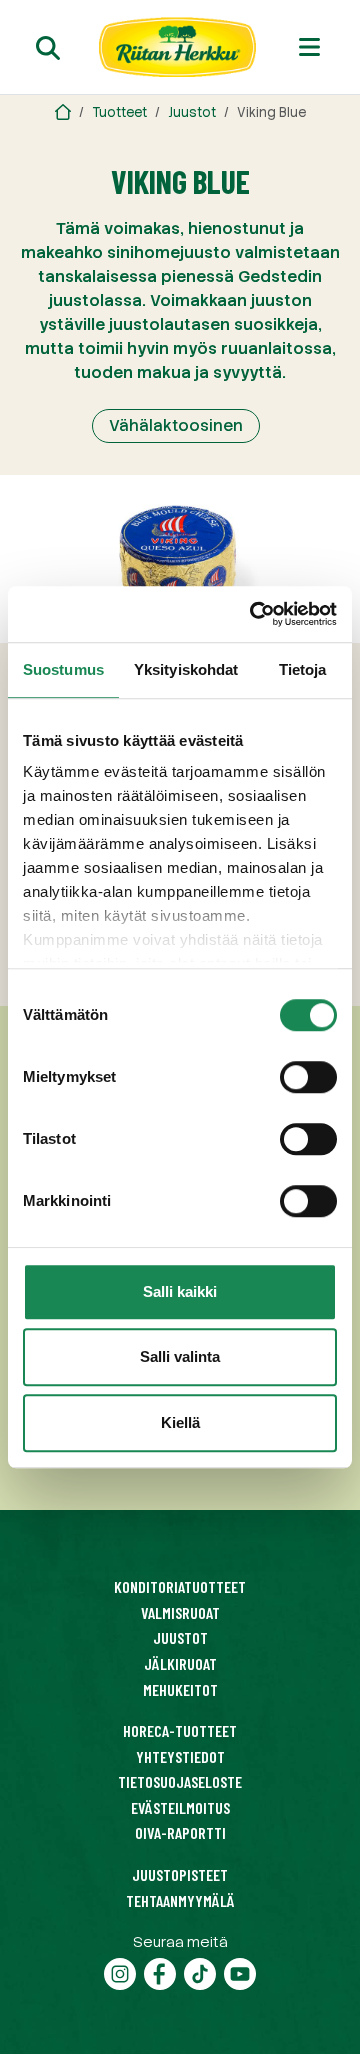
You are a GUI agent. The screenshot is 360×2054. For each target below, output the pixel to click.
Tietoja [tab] (303, 669)
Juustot (192, 112)
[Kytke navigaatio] (309, 47)
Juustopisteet (180, 1874)
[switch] (308, 1077)
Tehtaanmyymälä (180, 1900)
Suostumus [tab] (63, 669)
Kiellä (180, 1422)
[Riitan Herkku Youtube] (240, 1971)
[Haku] (48, 47)
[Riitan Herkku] (63, 112)
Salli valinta (180, 1356)
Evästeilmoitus (180, 1807)
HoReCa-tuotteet (180, 1730)
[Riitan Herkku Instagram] (120, 1971)
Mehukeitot (180, 1689)
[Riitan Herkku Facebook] (160, 1971)
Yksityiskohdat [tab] (186, 669)
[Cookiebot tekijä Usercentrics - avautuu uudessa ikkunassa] (254, 614)
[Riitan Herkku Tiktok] (200, 1971)
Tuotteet (119, 112)
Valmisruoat (180, 1612)
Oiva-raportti (180, 1832)
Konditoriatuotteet (180, 1586)
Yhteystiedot (180, 1756)
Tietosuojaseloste (180, 1781)
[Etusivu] (178, 47)
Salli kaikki (180, 1291)
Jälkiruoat (180, 1663)
